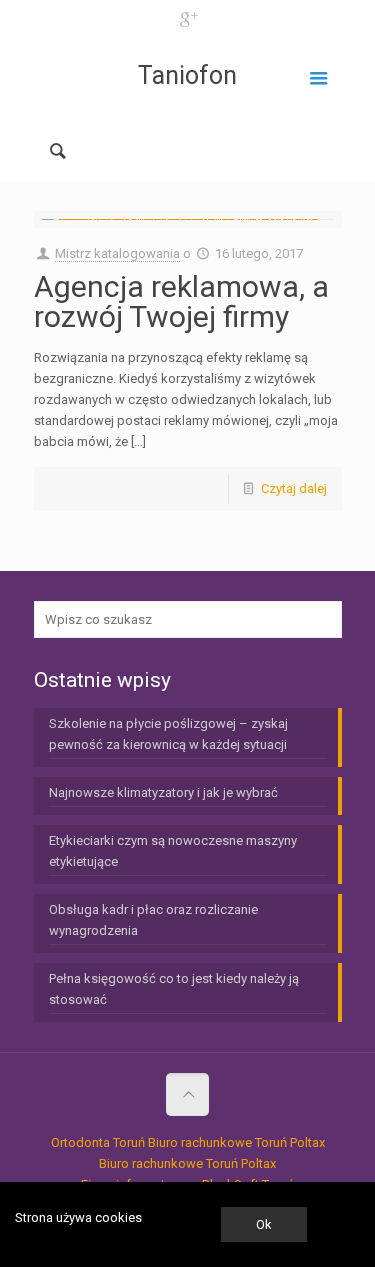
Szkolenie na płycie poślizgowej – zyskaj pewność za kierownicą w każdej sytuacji (168, 734)
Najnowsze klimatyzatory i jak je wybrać (163, 792)
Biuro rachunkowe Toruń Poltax (236, 1142)
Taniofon (187, 75)
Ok (264, 1224)
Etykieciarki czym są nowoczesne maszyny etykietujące (173, 851)
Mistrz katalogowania (117, 253)
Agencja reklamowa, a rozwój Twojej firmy (181, 301)
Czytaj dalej (294, 488)
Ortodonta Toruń (98, 1142)
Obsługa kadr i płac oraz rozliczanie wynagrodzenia (153, 920)
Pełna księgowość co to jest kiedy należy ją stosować (174, 989)
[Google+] (187, 20)
